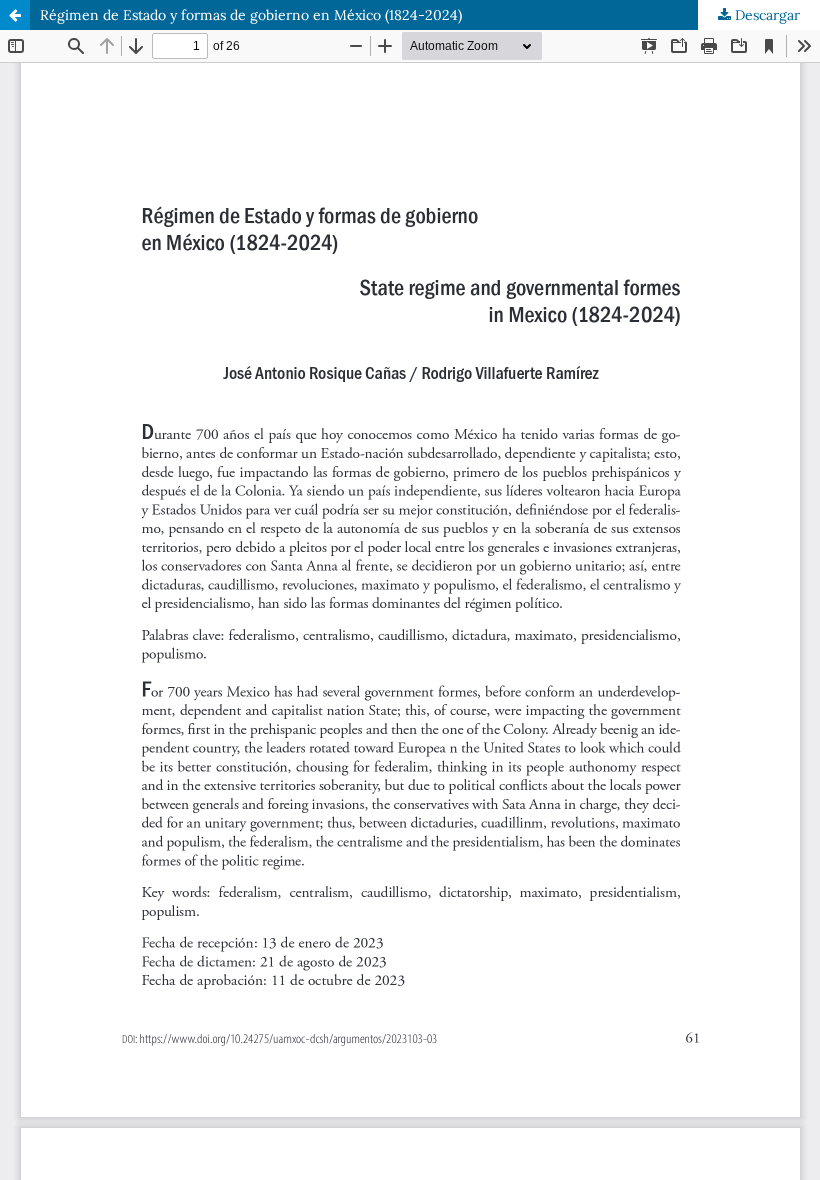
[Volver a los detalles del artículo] (15, 15)
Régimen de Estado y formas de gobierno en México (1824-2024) (251, 15)
